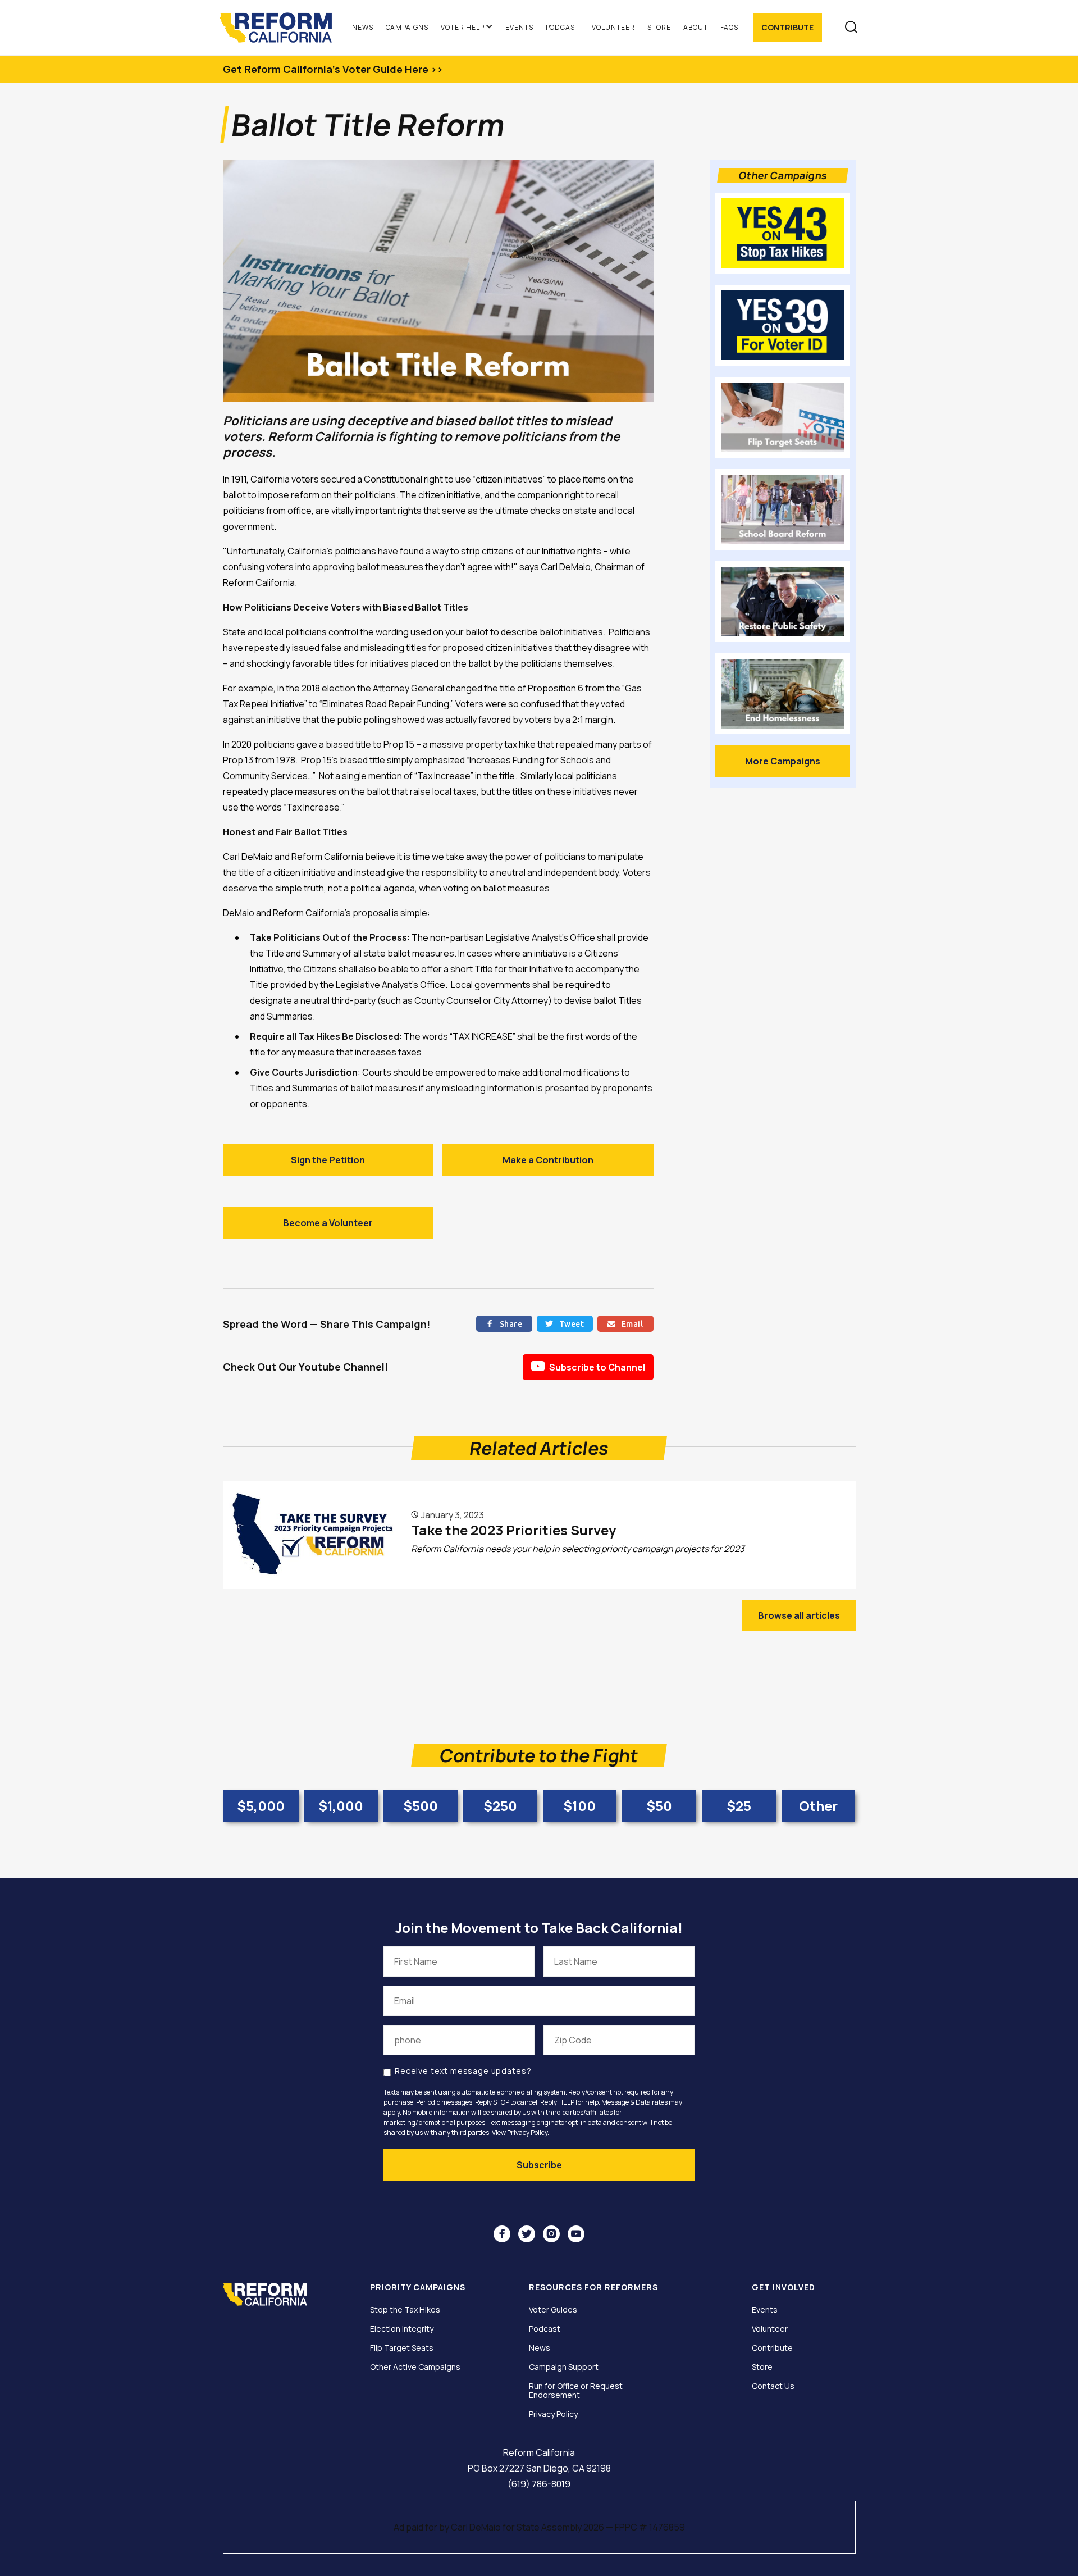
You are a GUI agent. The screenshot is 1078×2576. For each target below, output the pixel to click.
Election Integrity (402, 2329)
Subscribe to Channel (588, 1366)
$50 (659, 1806)
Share (504, 1324)
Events (519, 27)
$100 (579, 1806)
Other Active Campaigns (415, 2367)
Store (659, 27)
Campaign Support (564, 2367)
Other (818, 1806)
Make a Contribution (548, 1160)
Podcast (563, 27)
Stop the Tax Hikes (405, 2310)
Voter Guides (553, 2310)
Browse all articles (799, 1615)
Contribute (787, 27)
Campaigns (407, 27)
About (696, 27)
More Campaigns (783, 761)
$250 (500, 1806)
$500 (421, 1806)
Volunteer (613, 27)
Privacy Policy (527, 2133)
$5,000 (261, 1806)
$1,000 (341, 1806)
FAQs (730, 27)
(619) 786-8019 (539, 2484)
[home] (281, 28)
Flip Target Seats (402, 2348)
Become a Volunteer (328, 1223)
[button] (467, 28)
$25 (739, 1806)
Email (625, 1324)
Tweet (565, 1324)
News (363, 27)
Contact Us (773, 2386)
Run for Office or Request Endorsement (576, 2391)
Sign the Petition (328, 1160)
